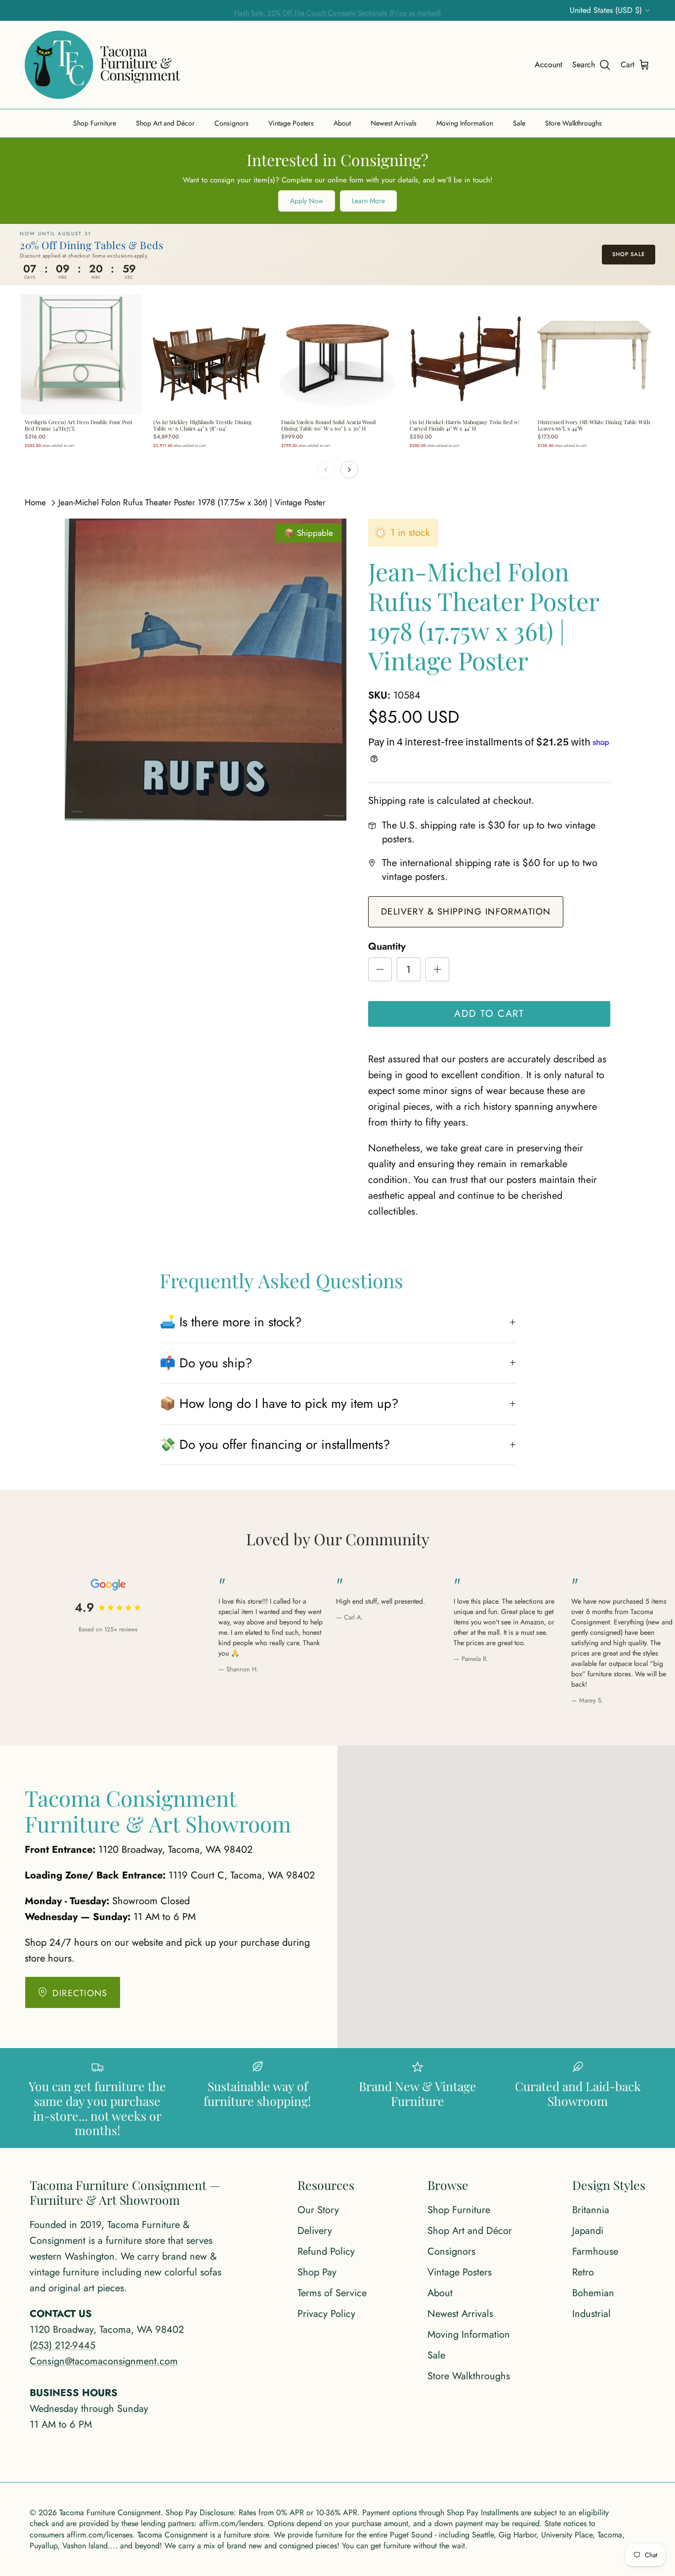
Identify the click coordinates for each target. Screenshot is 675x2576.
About (342, 123)
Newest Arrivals (394, 123)
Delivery (315, 2231)
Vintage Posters (291, 123)
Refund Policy (326, 2251)
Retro (583, 2272)
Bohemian (593, 2293)
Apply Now (307, 201)
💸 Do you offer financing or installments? (275, 1444)
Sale (519, 123)
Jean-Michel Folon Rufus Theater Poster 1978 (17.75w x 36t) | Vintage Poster (192, 502)
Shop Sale (629, 254)
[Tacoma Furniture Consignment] (103, 65)
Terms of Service (332, 2293)
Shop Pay (317, 2272)
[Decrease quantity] (380, 969)
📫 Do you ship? (206, 1363)
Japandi (588, 2231)
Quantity (387, 947)
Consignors (232, 123)
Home (35, 502)
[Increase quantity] (437, 969)
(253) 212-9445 (63, 2345)
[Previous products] (326, 470)
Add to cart (489, 1014)
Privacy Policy (326, 2314)
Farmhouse (595, 2251)
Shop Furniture (95, 123)
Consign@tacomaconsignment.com (104, 2361)
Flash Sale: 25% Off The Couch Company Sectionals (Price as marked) (337, 10)
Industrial (591, 2314)
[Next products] (349, 470)
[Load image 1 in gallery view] (206, 670)
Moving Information (465, 123)
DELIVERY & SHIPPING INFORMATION (466, 912)
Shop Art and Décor (165, 123)
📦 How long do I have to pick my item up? (279, 1403)
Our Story (318, 2210)
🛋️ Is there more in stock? (231, 1322)
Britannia (591, 2210)
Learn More (368, 201)
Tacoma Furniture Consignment (110, 2512)
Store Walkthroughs (573, 123)
